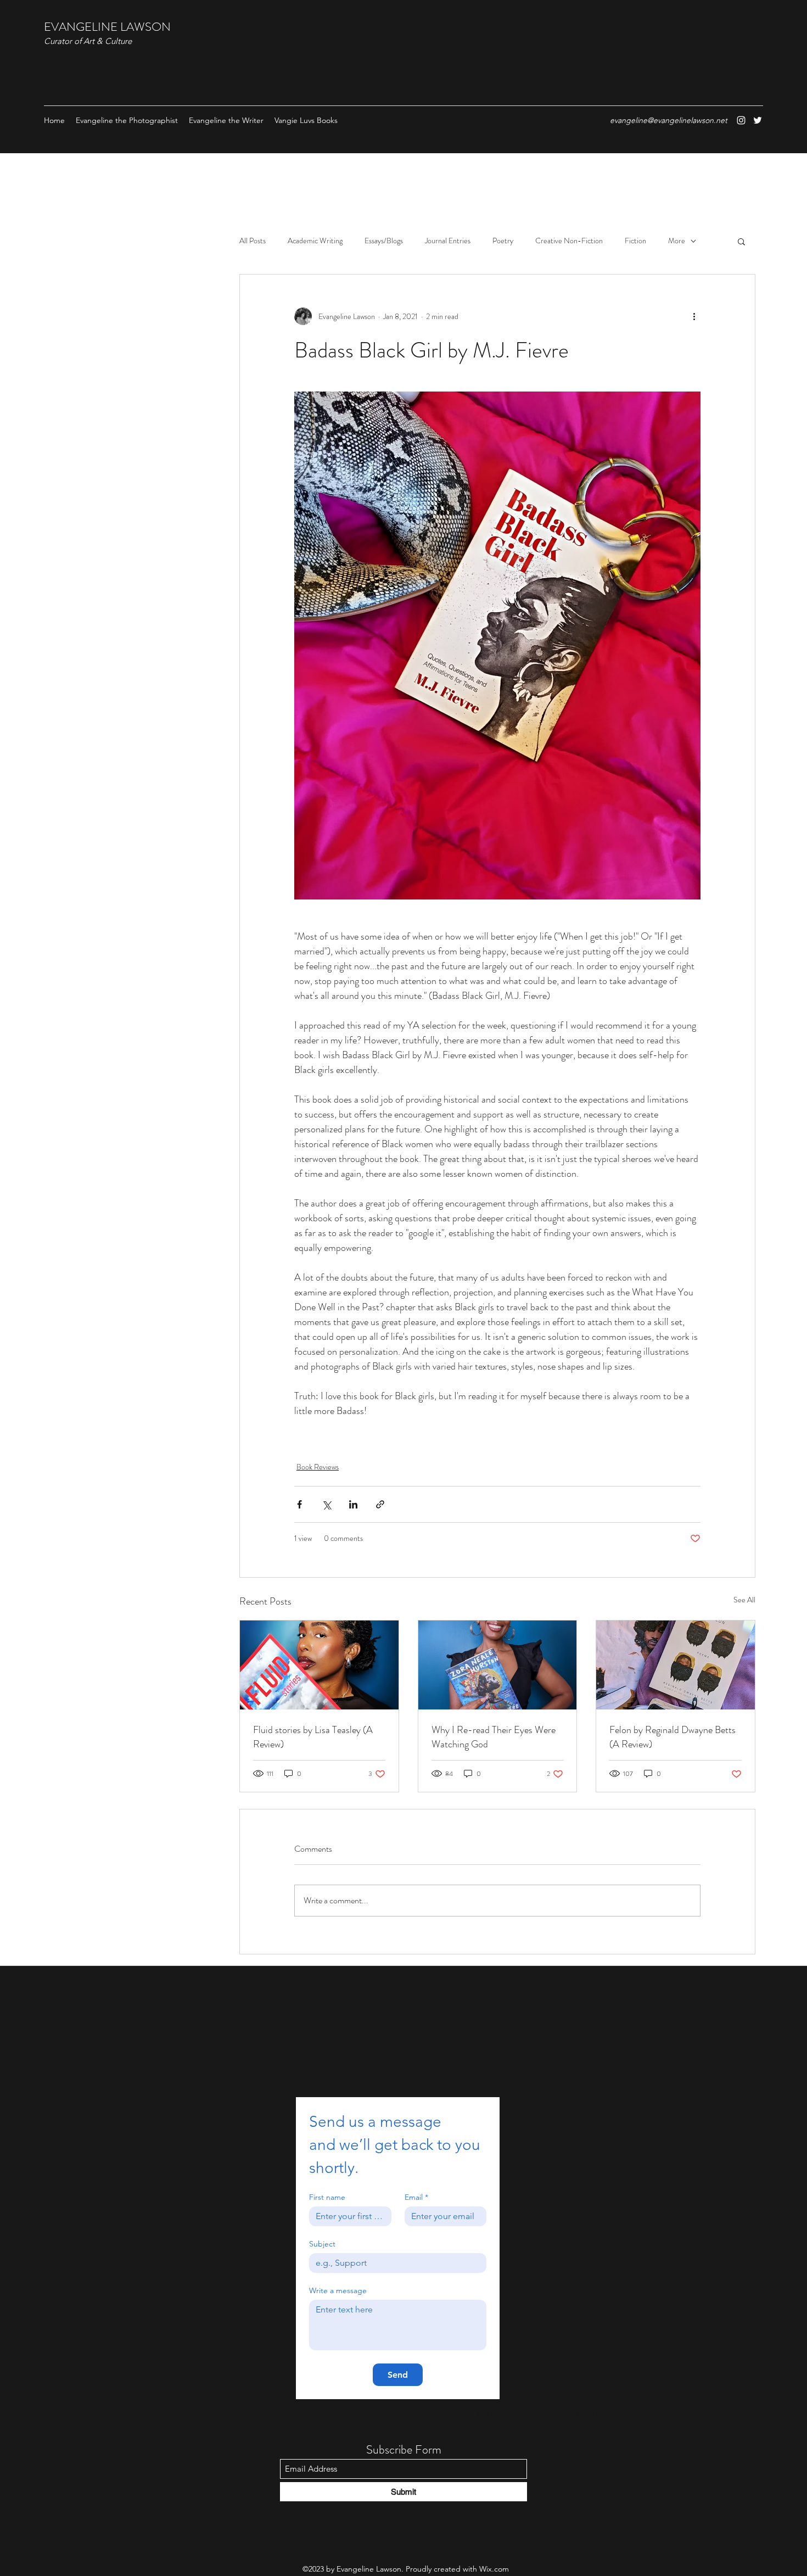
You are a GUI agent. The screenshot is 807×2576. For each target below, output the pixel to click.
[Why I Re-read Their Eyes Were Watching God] (498, 1665)
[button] (741, 241)
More (677, 241)
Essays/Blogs (384, 241)
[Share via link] (380, 1504)
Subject (322, 2244)
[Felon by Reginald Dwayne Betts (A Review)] (676, 1665)
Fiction (635, 241)
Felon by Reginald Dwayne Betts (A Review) (672, 1737)
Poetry (503, 241)
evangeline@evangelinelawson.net (669, 120)
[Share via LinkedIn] (353, 1504)
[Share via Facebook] (299, 1504)
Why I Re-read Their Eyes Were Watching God (494, 1737)
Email (416, 2197)
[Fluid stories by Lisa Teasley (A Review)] (319, 1665)
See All (744, 1600)
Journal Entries (448, 241)
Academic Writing (315, 241)
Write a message (338, 2291)
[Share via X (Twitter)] (326, 1504)
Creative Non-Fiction (569, 241)
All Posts (253, 241)
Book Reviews (318, 1467)
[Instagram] (741, 120)
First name (327, 2197)
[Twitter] (758, 120)
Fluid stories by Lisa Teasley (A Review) (313, 1737)
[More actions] (694, 316)
